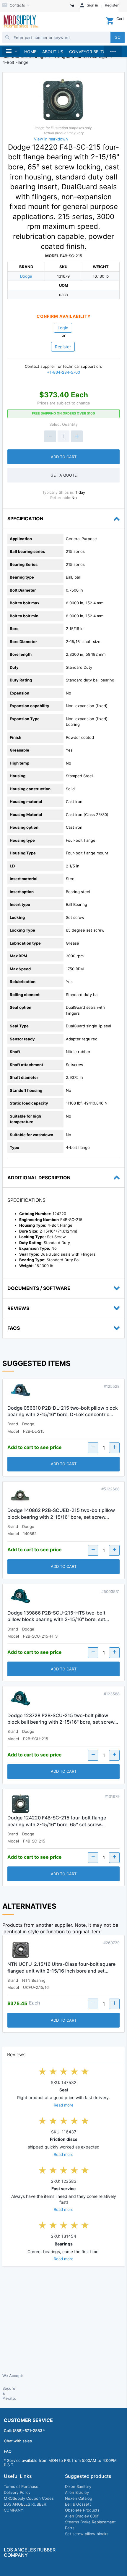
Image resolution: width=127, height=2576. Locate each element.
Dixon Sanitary (78, 2486)
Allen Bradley (77, 2492)
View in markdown (51, 139)
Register (63, 347)
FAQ (8, 2451)
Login (63, 328)
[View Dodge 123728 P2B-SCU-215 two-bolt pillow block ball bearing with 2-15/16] (21, 1701)
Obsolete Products (82, 2510)
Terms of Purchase (21, 2486)
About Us (53, 52)
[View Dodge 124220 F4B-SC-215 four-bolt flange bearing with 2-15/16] (21, 1804)
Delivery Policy (17, 2492)
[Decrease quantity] (50, 436)
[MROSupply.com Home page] (21, 22)
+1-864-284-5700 (63, 372)
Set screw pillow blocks (87, 2534)
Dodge (26, 276)
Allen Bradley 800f (82, 2516)
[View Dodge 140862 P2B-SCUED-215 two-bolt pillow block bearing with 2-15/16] (21, 1497)
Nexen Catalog (79, 2498)
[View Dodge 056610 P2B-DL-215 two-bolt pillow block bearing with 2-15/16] (21, 1394)
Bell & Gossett (78, 2504)
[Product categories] (11, 51)
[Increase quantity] (77, 436)
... (113, 50)
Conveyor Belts (87, 52)
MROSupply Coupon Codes (29, 2498)
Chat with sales (18, 2441)
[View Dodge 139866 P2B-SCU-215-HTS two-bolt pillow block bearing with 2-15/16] (21, 1599)
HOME (30, 52)
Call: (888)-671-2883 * (25, 2431)
